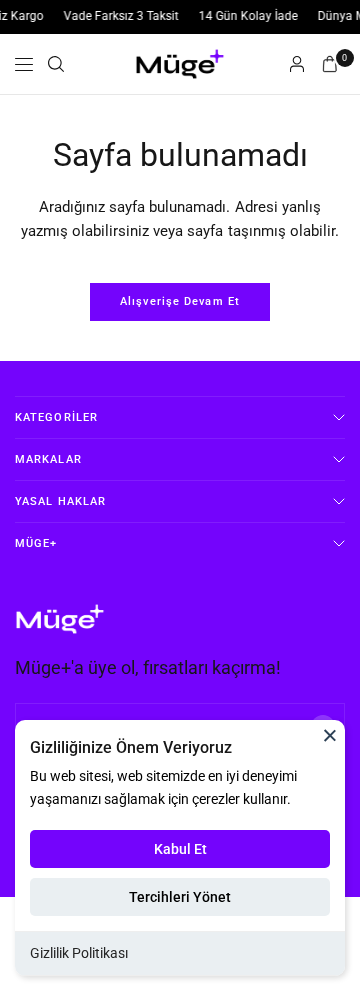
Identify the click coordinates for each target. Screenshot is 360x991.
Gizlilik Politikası (79, 953)
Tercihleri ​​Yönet (180, 897)
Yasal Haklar (60, 501)
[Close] (330, 735)
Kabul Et (180, 849)
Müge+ (36, 543)
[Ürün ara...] (56, 64)
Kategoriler (56, 417)
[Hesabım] (297, 64)
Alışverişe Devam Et (180, 301)
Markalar (48, 459)
